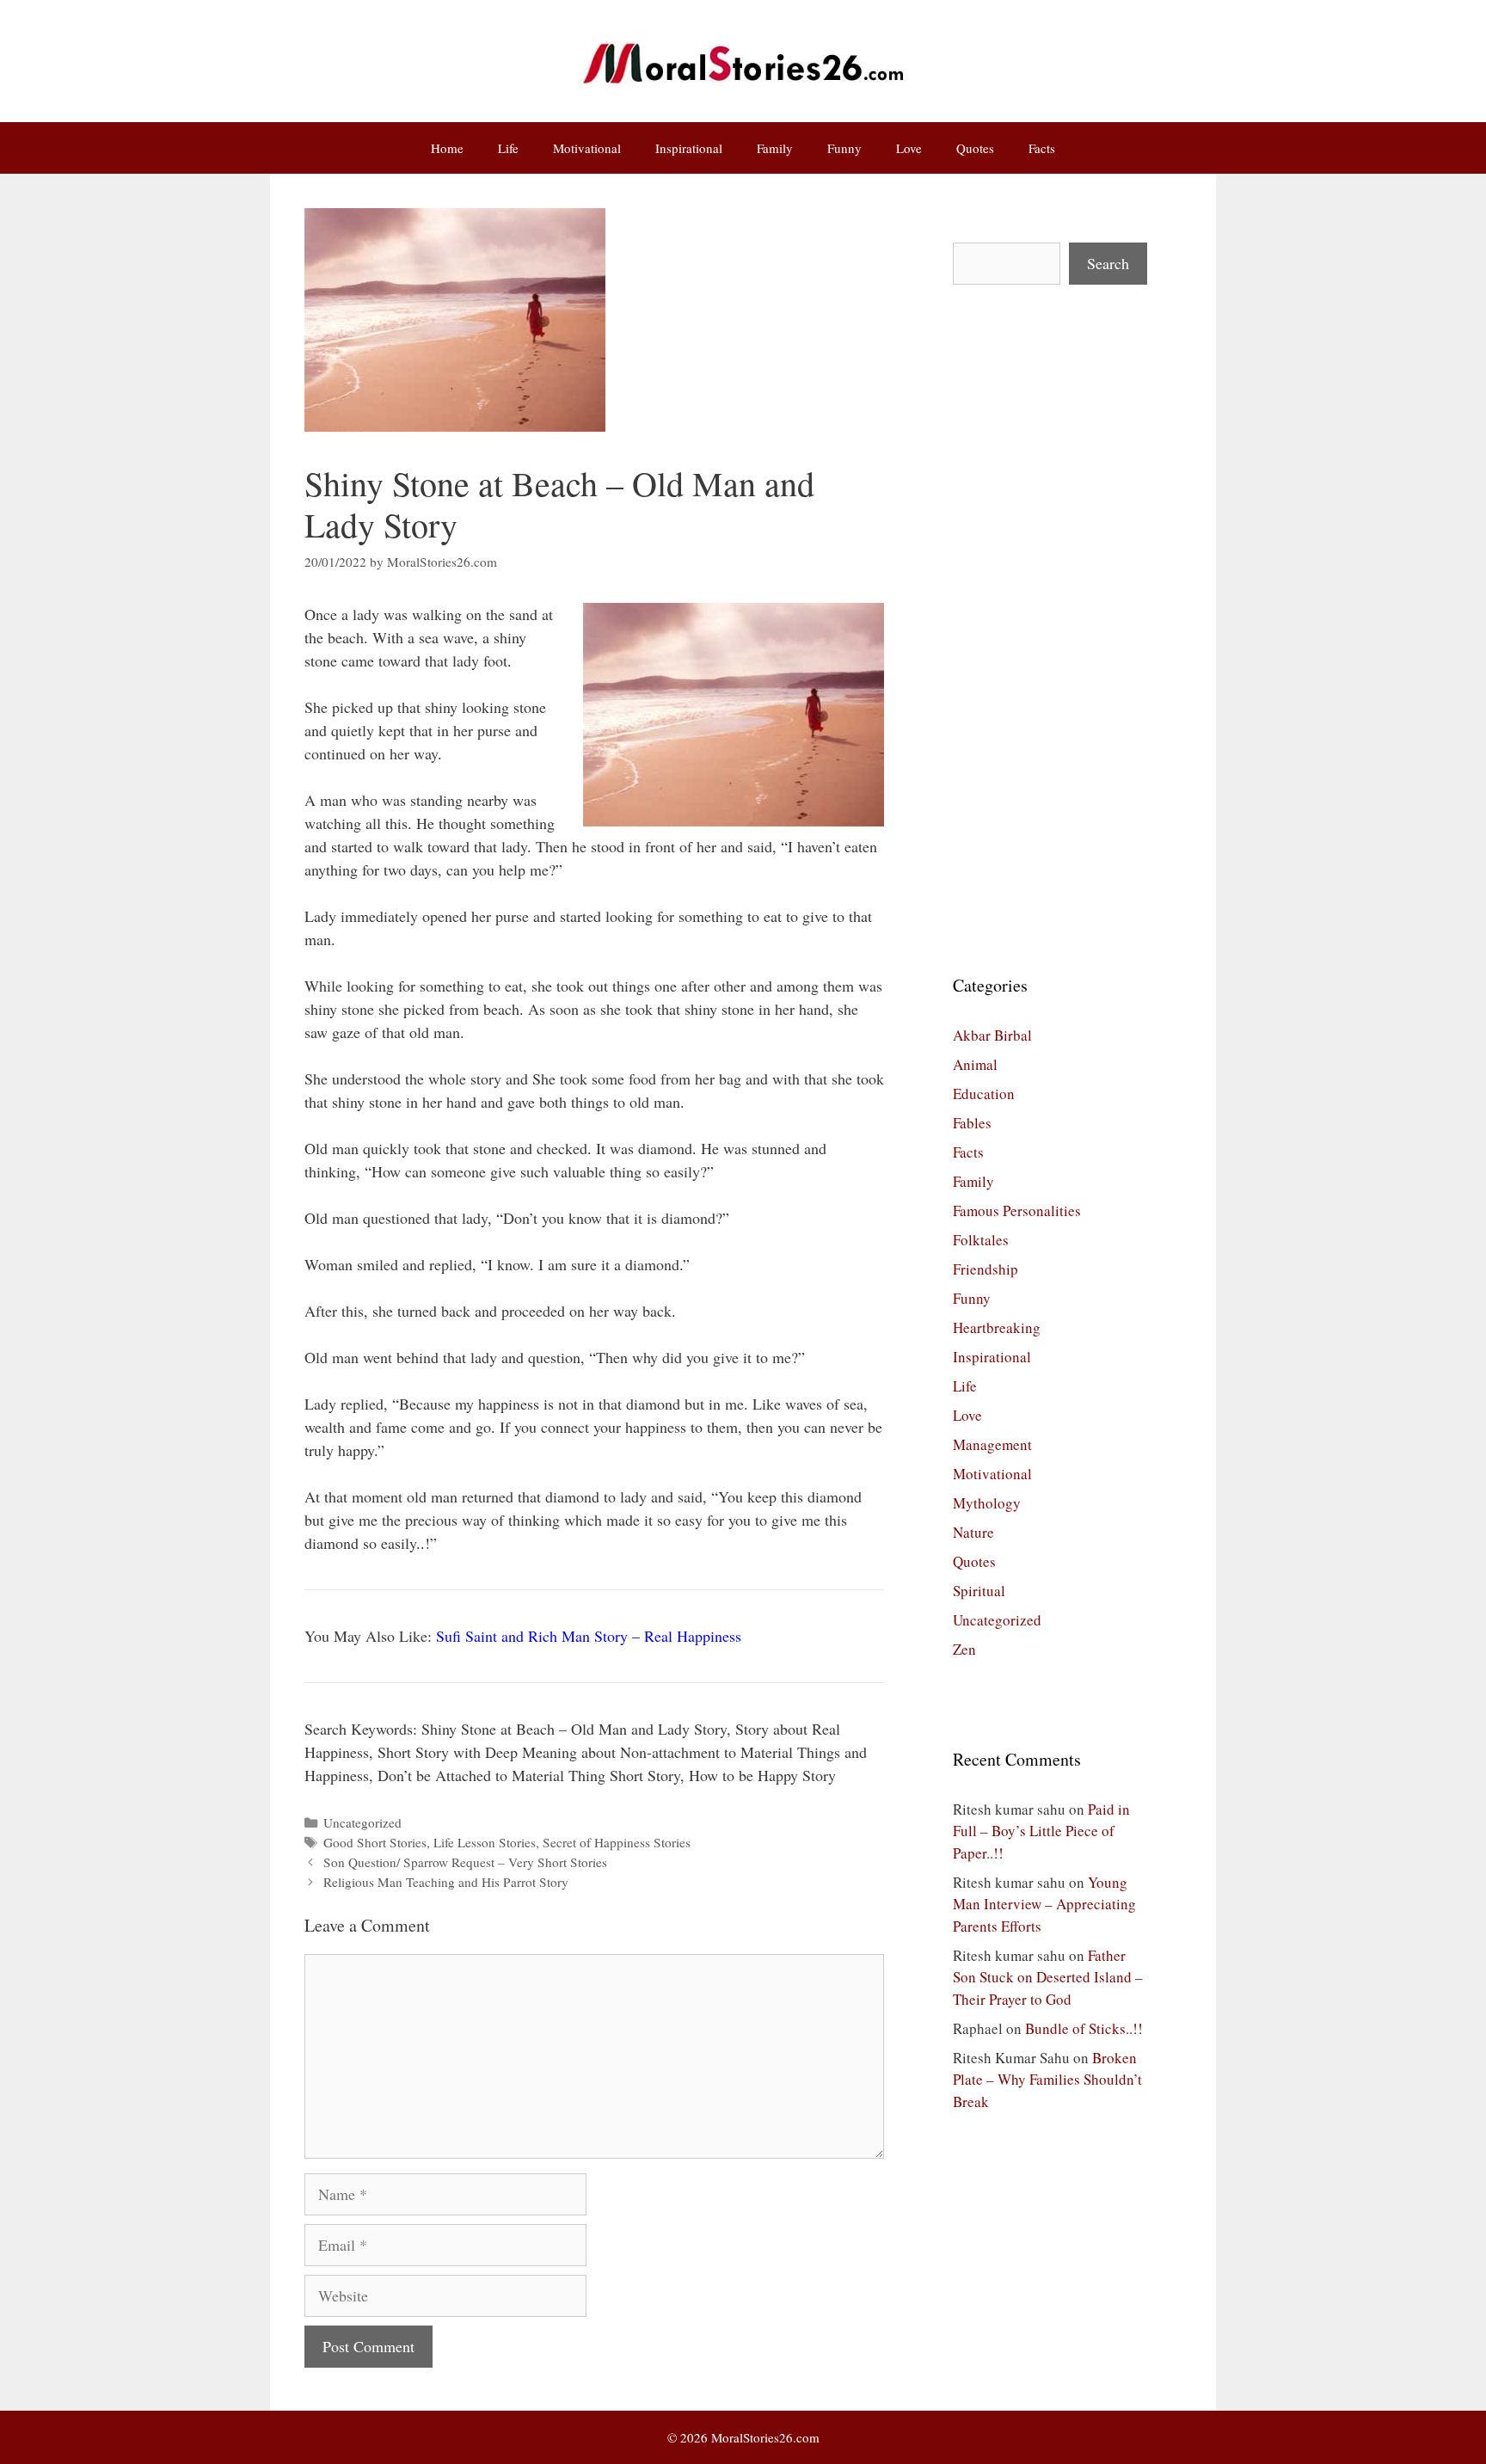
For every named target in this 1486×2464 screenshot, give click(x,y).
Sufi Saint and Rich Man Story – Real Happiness (589, 1636)
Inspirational (689, 148)
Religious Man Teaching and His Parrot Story (446, 1882)
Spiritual (979, 1591)
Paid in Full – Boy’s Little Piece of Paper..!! (1041, 1831)
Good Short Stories (375, 1842)
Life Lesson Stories (485, 1842)
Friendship (986, 1269)
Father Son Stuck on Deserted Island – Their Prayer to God (1048, 1977)
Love (909, 148)
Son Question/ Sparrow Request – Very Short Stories (465, 1862)
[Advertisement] (1050, 629)
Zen (964, 1649)
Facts (1042, 148)
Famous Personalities (1017, 1210)
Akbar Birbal (992, 1035)
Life (508, 148)
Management (992, 1444)
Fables (972, 1123)
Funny (844, 148)
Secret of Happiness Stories (617, 1842)
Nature (973, 1532)
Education (984, 1094)
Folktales (981, 1240)
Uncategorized (362, 1822)
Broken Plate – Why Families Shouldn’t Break (1047, 2080)
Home (447, 148)
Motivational (587, 148)
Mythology (987, 1503)
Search (1108, 263)
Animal (975, 1064)
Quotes (975, 148)
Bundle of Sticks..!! (1084, 2028)
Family (775, 148)
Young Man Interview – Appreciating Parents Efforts (1044, 1904)
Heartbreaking (997, 1327)
